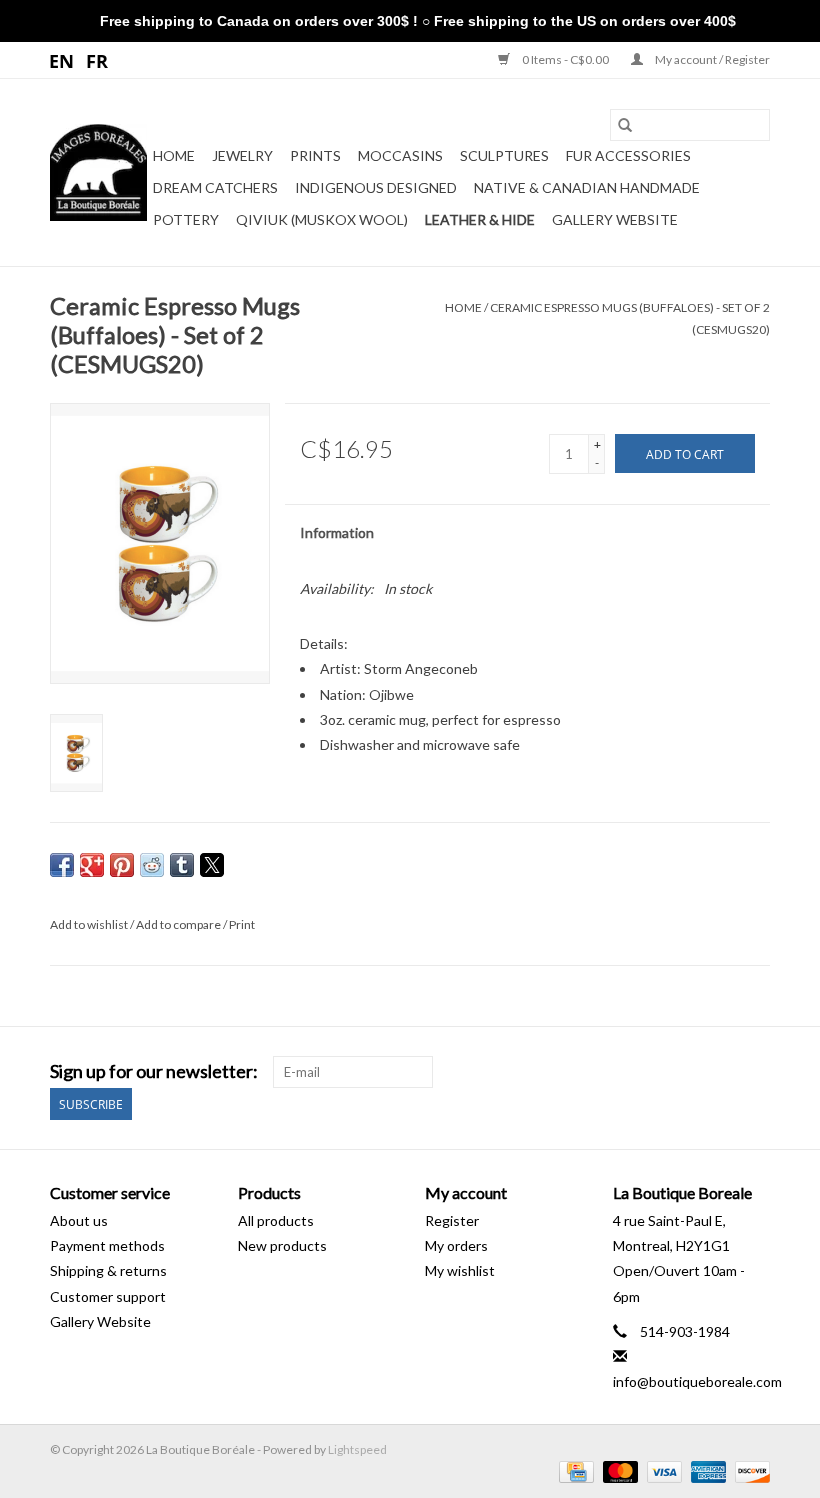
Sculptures (504, 155)
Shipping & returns (108, 1270)
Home (174, 155)
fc (97, 60)
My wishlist (460, 1270)
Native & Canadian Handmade (587, 187)
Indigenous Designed (376, 187)
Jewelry (242, 155)
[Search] (625, 125)
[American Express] (706, 1470)
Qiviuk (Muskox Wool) (322, 219)
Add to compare (179, 924)
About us (79, 1220)
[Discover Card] (749, 1470)
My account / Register (711, 59)
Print (242, 924)
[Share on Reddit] (152, 865)
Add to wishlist (90, 924)
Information (337, 532)
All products (276, 1220)
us (62, 60)
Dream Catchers (215, 187)
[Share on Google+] (92, 865)
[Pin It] (122, 865)
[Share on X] (212, 865)
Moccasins (400, 155)
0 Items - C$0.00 (565, 59)
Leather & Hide (480, 219)
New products (282, 1245)
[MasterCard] (618, 1470)
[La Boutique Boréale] (98, 172)
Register (452, 1220)
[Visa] (662, 1470)
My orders (456, 1245)
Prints (315, 155)
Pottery (186, 219)
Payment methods (107, 1245)
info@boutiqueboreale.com (697, 1381)
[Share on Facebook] (62, 865)
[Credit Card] (573, 1470)
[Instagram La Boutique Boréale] (754, 1072)
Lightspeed (357, 1449)
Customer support (108, 1296)
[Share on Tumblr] (182, 865)
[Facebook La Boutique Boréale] (719, 1072)
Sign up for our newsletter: (154, 1071)
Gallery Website (615, 219)
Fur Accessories (628, 155)
